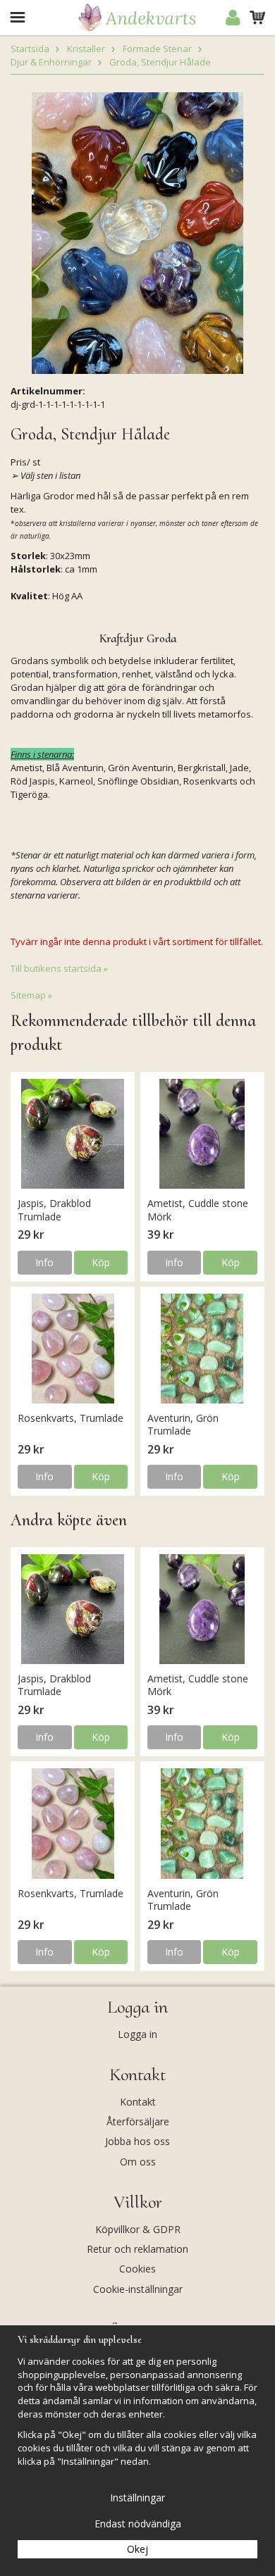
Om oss (138, 2162)
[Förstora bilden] (137, 232)
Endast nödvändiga (138, 2524)
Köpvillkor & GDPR (138, 2229)
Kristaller (86, 49)
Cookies (137, 2269)
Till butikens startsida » (59, 968)
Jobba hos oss (137, 2141)
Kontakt (138, 2102)
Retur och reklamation (137, 2249)
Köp (101, 1262)
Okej (137, 2549)
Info (44, 1262)
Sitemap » (31, 995)
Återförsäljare (138, 2121)
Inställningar (137, 2497)
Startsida (30, 49)
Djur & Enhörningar (51, 62)
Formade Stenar (157, 49)
